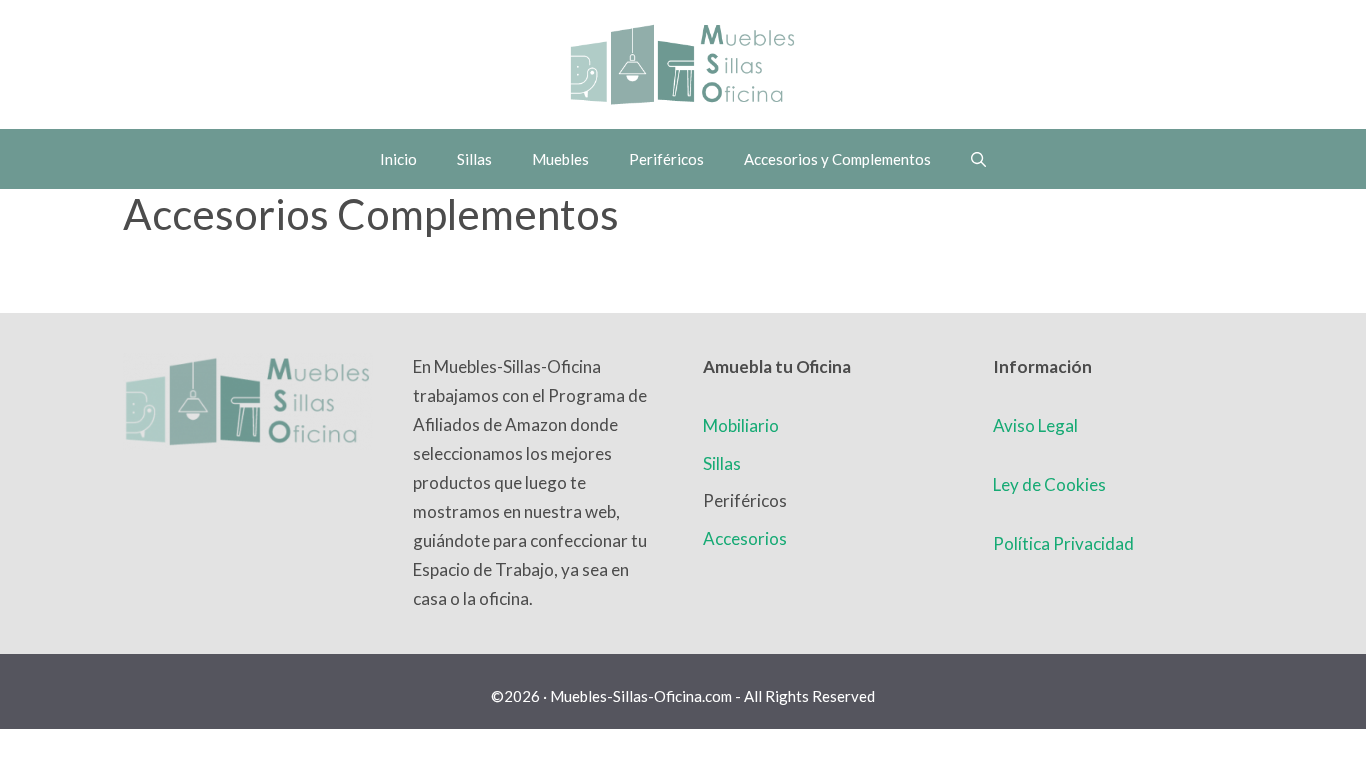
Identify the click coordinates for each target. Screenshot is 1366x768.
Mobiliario (741, 425)
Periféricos (666, 159)
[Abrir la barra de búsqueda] (978, 159)
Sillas (474, 159)
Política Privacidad (1063, 543)
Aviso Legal (1035, 425)
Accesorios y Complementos (837, 159)
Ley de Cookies (1049, 484)
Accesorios (745, 538)
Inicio (398, 159)
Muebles (560, 159)
